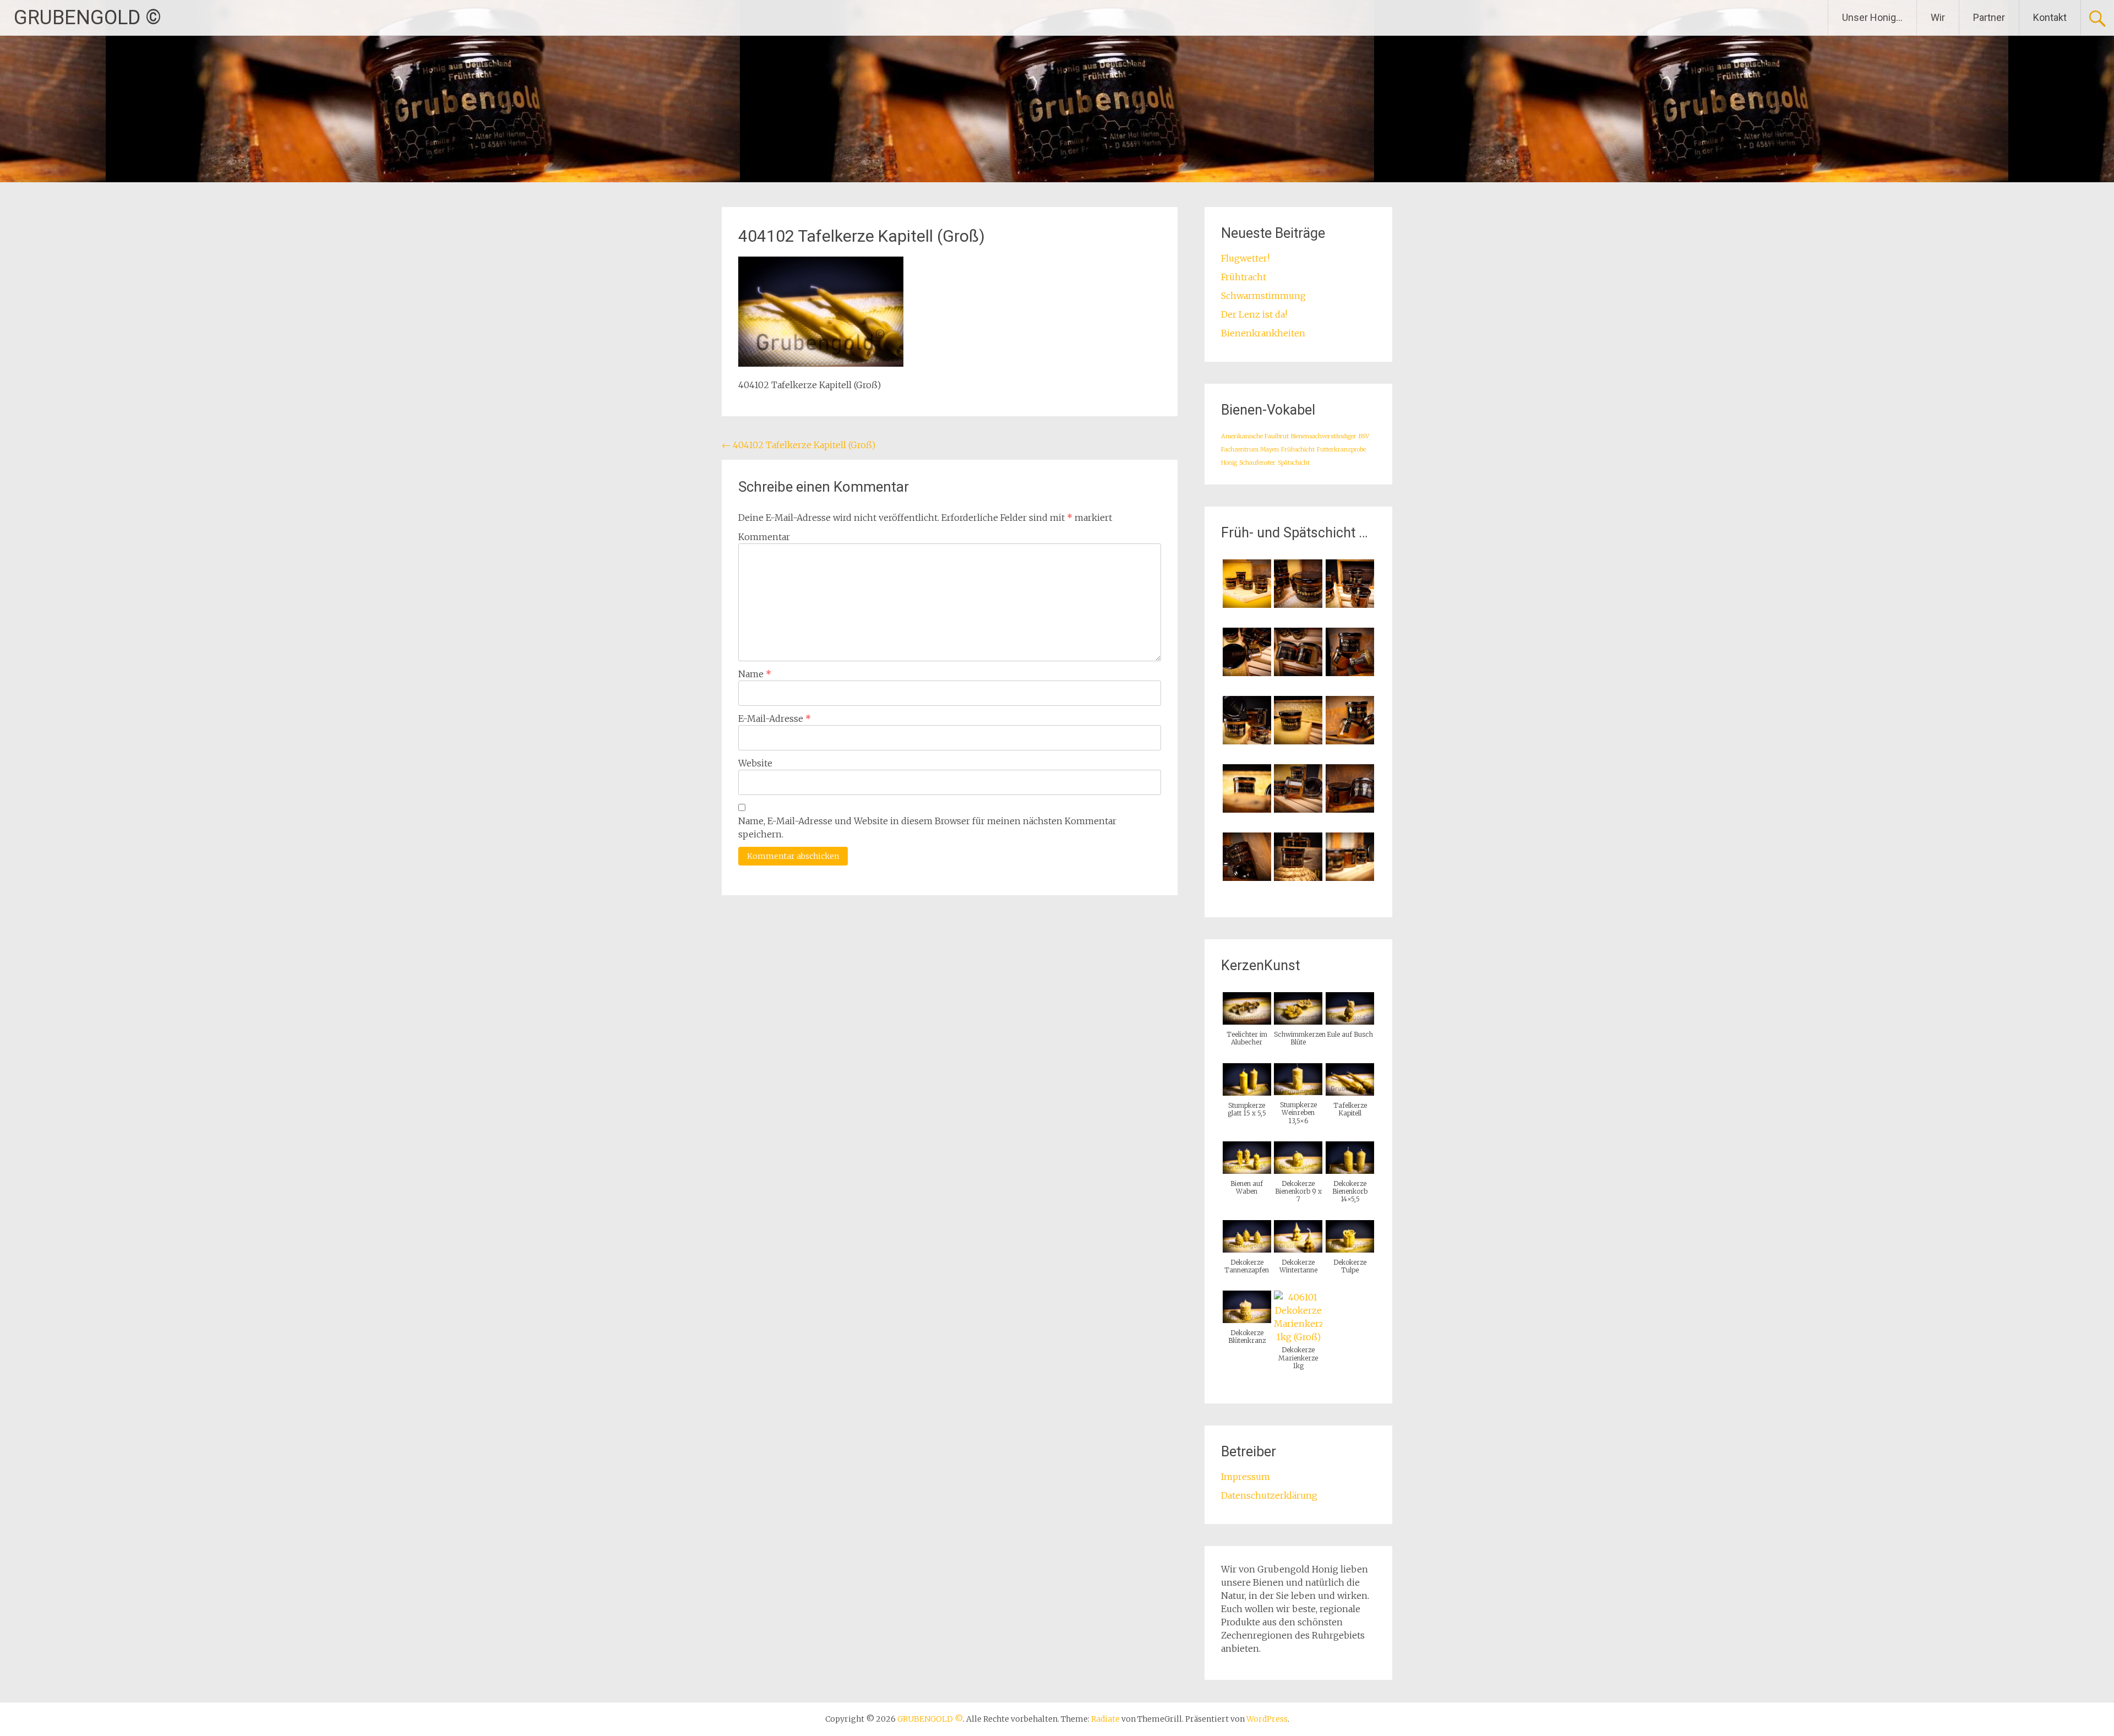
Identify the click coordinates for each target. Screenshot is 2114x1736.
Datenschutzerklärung (1269, 1495)
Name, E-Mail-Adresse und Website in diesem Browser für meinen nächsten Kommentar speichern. (927, 828)
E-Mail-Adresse (775, 719)
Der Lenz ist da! (1254, 314)
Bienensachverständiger (1324, 436)
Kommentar (764, 537)
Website (755, 763)
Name (755, 674)
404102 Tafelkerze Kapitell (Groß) (799, 445)
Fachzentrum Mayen (1250, 450)
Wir (1938, 17)
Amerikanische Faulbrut (1255, 436)
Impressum (1246, 1477)
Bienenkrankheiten (1263, 333)
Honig (1229, 463)
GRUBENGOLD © (88, 18)
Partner (1989, 17)
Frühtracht (1244, 277)
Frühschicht (1298, 450)
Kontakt (2050, 17)
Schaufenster (1257, 463)
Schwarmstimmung (1263, 296)
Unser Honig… (1872, 17)
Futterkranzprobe (1341, 450)
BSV (1364, 436)
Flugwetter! (1245, 258)
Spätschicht (1294, 463)
